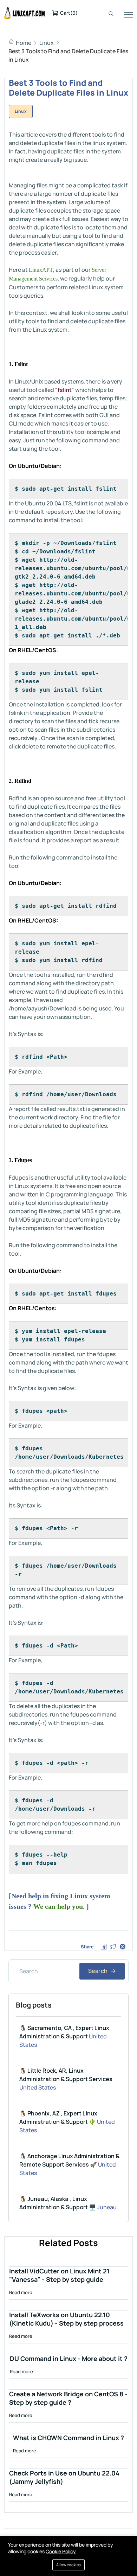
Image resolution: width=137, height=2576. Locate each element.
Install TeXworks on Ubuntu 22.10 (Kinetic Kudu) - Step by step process (66, 2319)
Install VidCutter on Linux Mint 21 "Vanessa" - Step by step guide (59, 2275)
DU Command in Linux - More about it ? (69, 2359)
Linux (47, 43)
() (69, 13)
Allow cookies (68, 2565)
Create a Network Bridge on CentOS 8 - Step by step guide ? (68, 2398)
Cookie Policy (61, 2551)
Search (99, 1971)
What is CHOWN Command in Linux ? (68, 2438)
